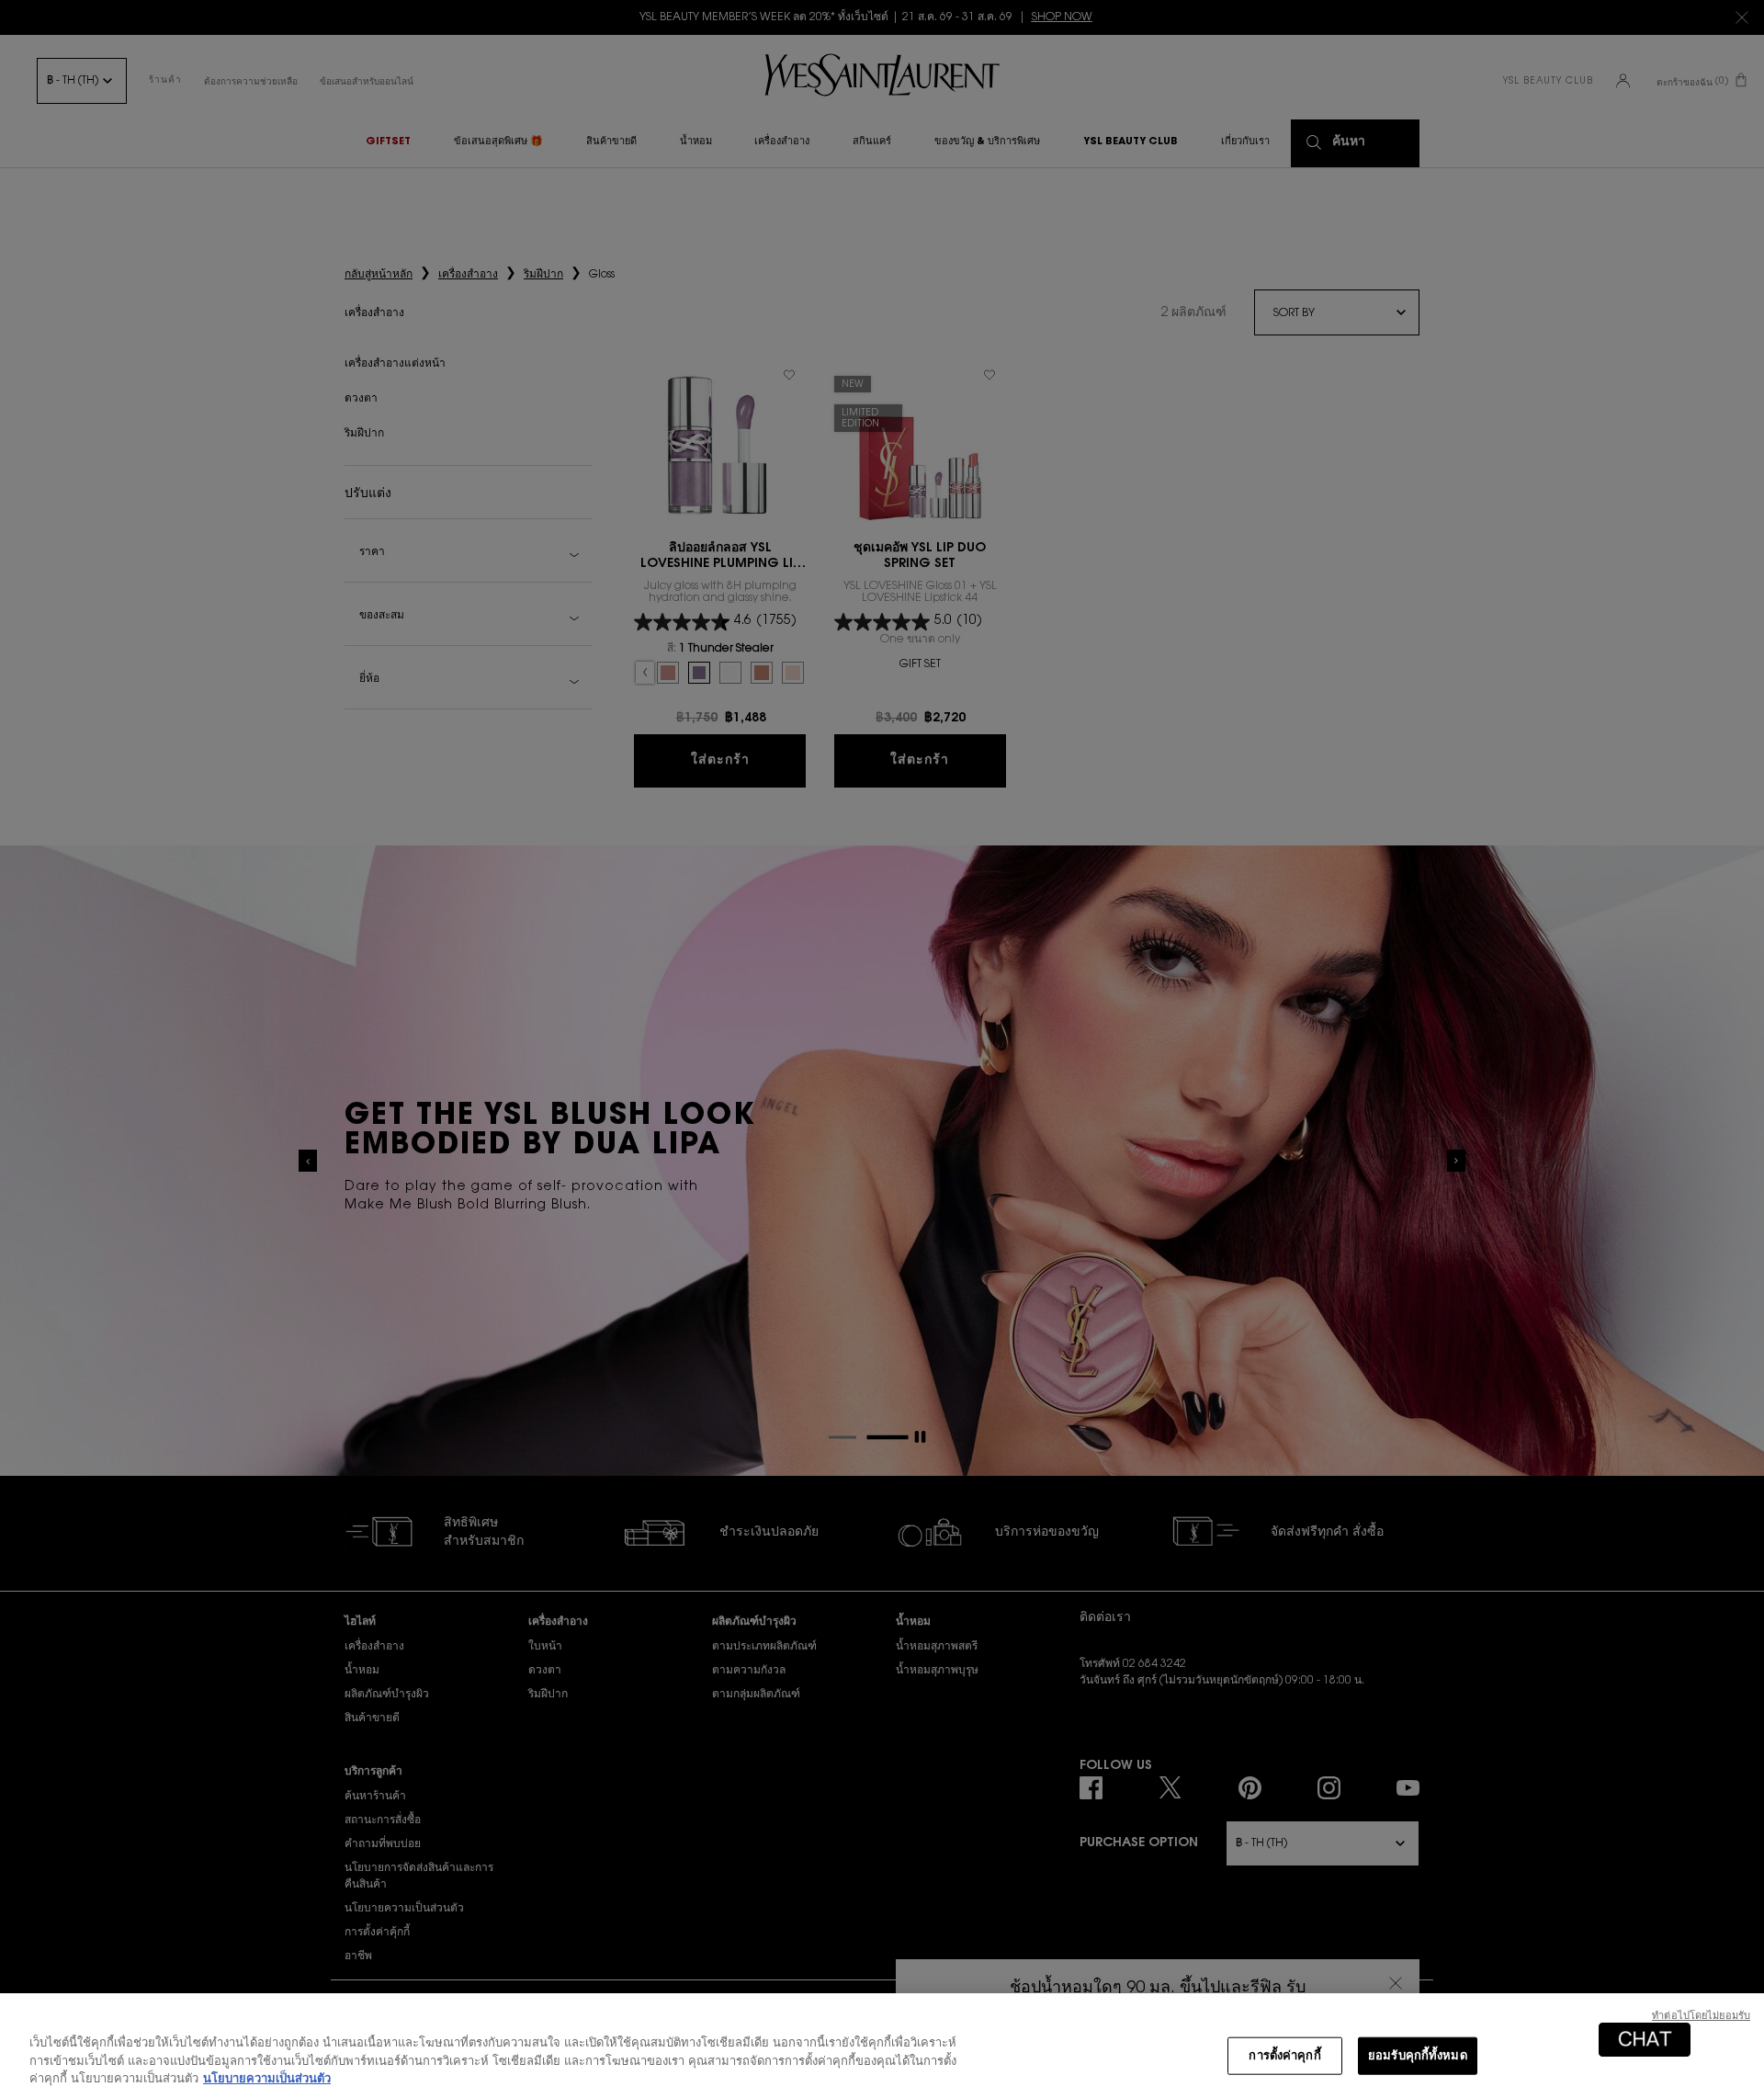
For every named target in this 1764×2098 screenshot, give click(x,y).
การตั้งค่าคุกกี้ (1284, 2055)
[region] (882, 2046)
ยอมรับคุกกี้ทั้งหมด (1418, 2055)
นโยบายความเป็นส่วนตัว (267, 2079)
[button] (1645, 2040)
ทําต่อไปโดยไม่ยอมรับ (1701, 2017)
